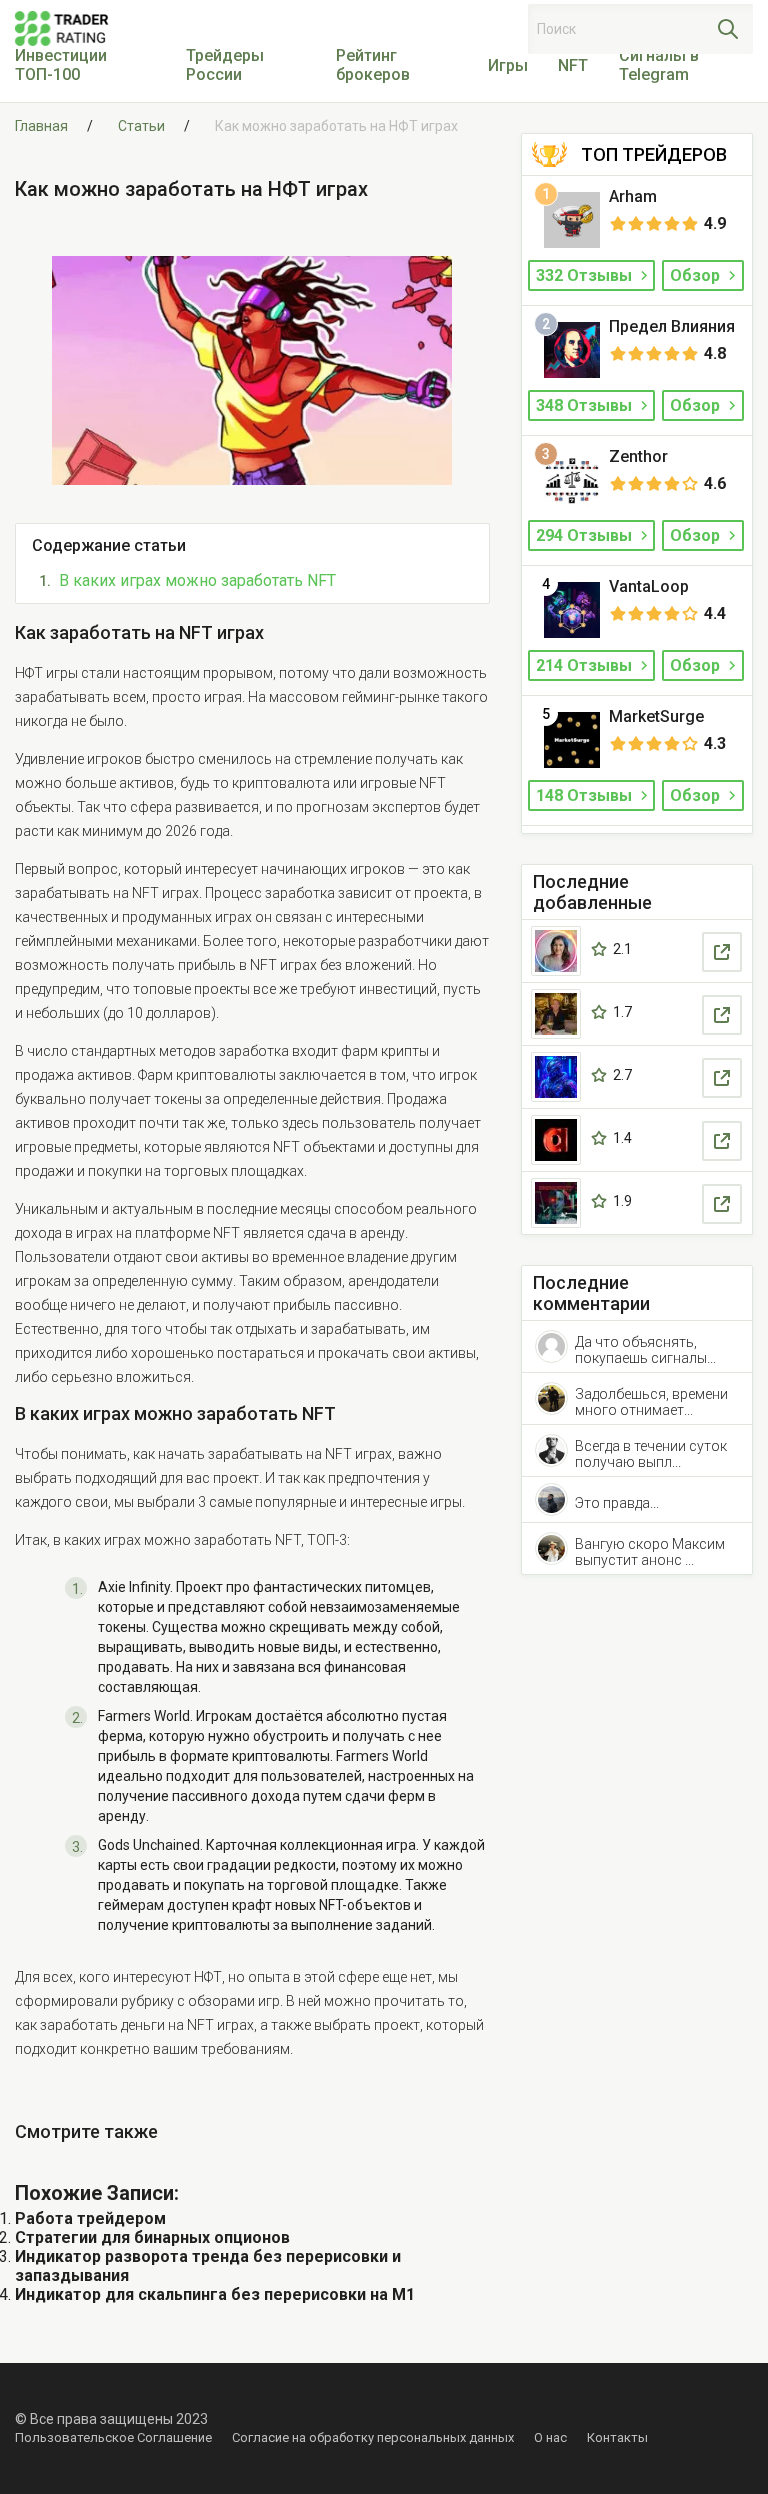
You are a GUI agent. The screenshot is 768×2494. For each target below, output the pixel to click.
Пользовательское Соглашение (113, 2437)
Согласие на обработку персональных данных (373, 2437)
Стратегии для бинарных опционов (152, 2237)
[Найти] (728, 29)
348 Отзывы (586, 405)
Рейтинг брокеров (373, 65)
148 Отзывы (586, 795)
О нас (550, 2437)
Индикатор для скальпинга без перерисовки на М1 (215, 2294)
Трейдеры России (225, 65)
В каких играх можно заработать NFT (197, 580)
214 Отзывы (586, 665)
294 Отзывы (586, 535)
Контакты (617, 2437)
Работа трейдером (90, 2218)
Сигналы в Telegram (659, 65)
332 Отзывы (586, 275)
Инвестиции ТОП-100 (61, 65)
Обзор (697, 275)
